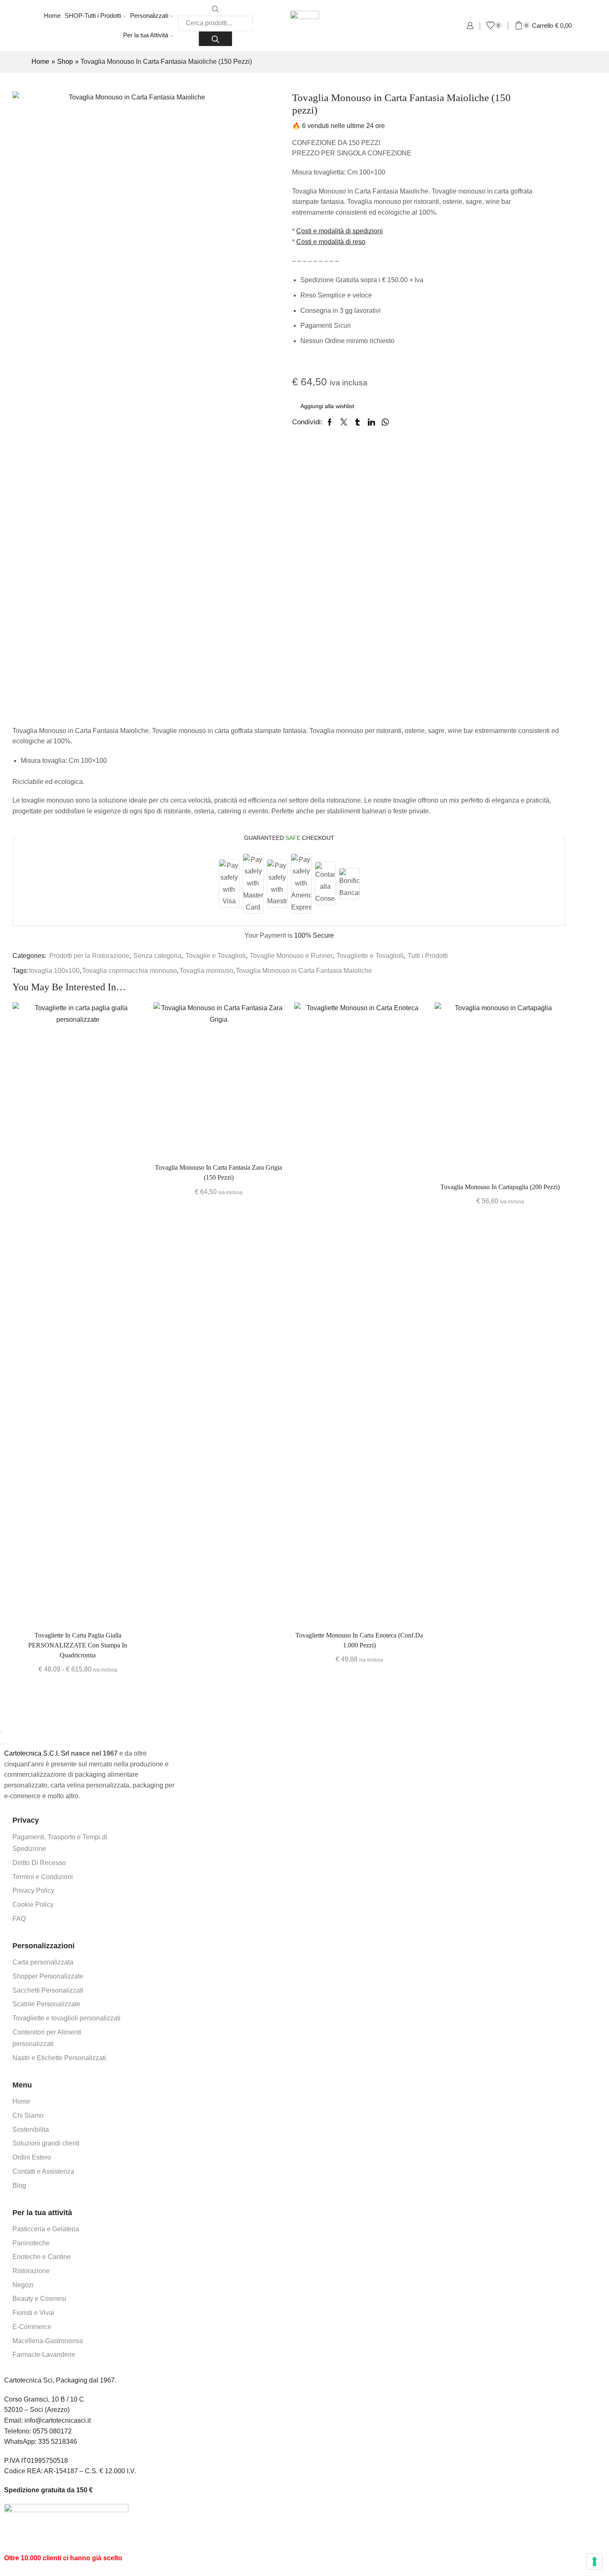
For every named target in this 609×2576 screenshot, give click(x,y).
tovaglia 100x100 (54, 971)
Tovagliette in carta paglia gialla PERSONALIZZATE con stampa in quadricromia (78, 1645)
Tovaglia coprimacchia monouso (129, 971)
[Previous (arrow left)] (1, 1744)
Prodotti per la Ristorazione (89, 956)
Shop (65, 62)
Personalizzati (149, 16)
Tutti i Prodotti (428, 956)
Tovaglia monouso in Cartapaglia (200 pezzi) (500, 1187)
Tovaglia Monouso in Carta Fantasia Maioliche (304, 971)
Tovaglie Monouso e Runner (291, 956)
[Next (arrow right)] (4, 1744)
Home (52, 16)
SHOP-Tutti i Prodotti (93, 16)
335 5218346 (58, 2442)
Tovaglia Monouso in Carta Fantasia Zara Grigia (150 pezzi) (219, 1172)
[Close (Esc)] (1, 1732)
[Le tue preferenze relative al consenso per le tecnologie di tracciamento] (594, 2561)
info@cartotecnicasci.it (58, 2420)
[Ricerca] (215, 39)
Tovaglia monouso (206, 971)
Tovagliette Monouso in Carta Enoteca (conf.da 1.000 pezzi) (359, 1640)
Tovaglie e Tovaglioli (216, 956)
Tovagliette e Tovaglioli (370, 956)
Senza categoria (157, 956)
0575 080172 (52, 2431)
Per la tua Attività (146, 35)
